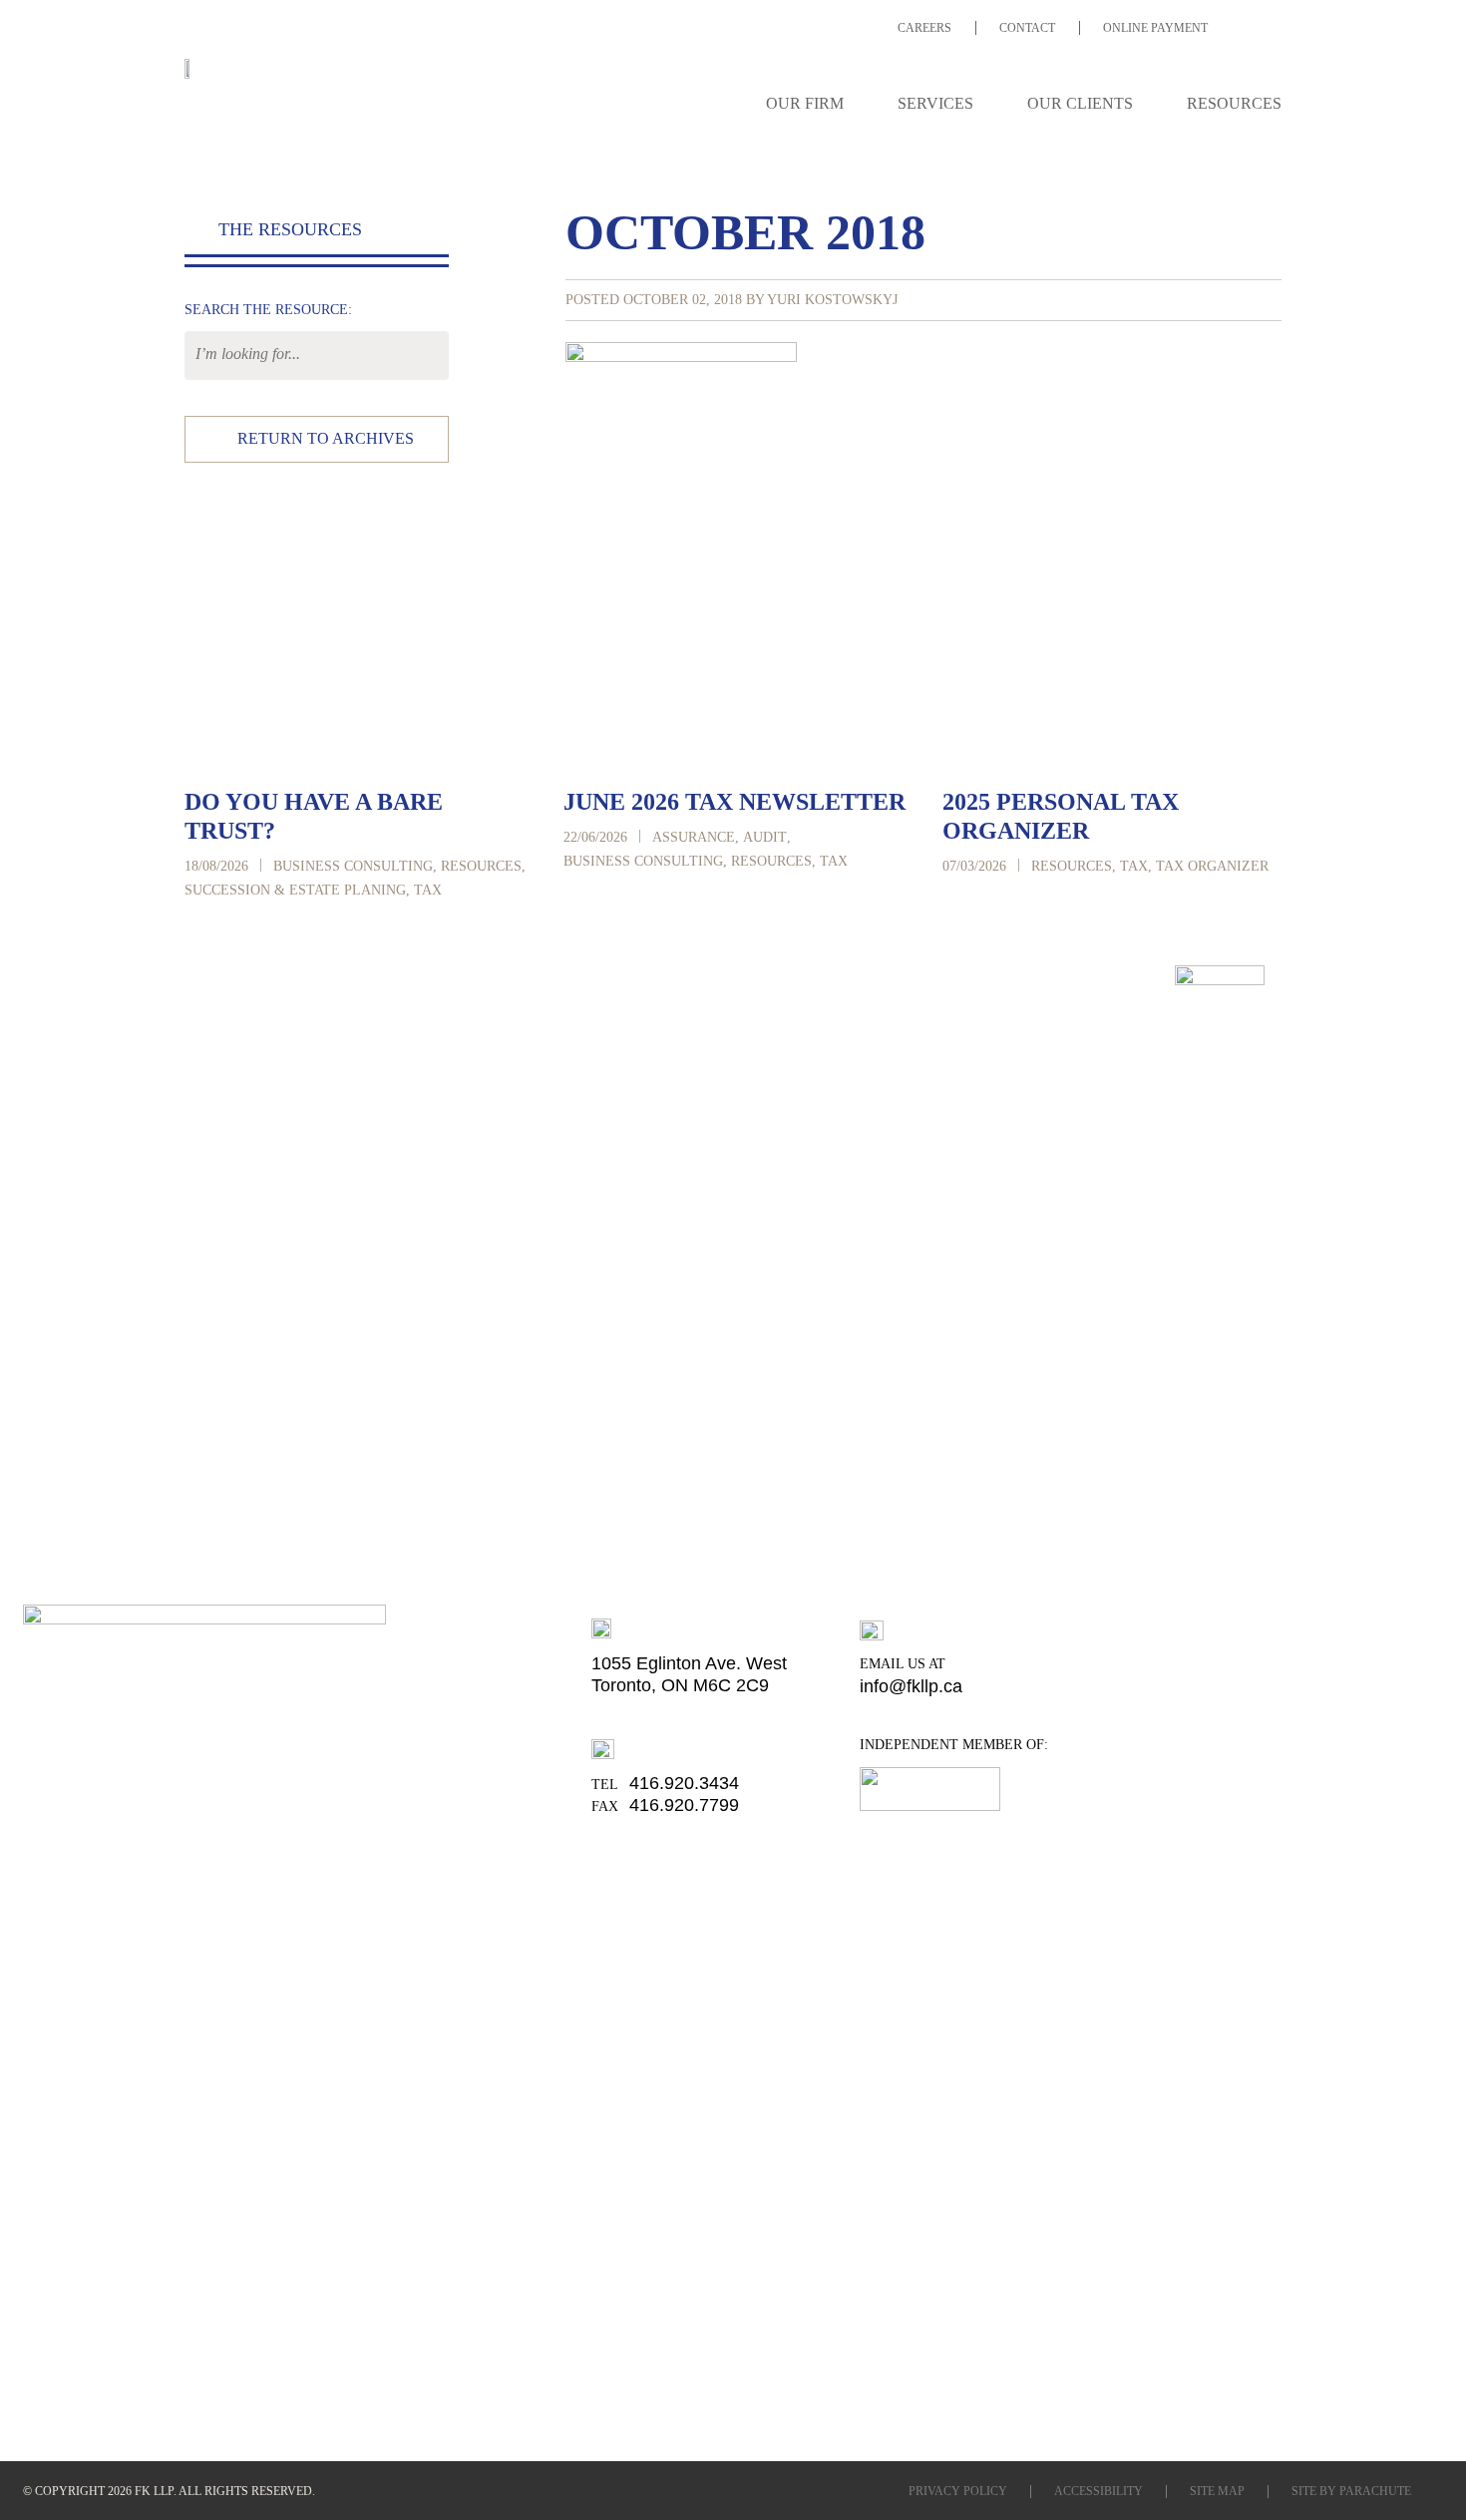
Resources (1234, 103)
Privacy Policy (958, 2491)
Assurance (694, 837)
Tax (428, 890)
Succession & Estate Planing (295, 890)
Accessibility (1099, 2491)
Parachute (1375, 2491)
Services (935, 103)
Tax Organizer (1212, 866)
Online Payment (1155, 28)
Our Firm (805, 103)
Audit (765, 837)
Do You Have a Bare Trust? (314, 816)
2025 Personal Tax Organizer (1061, 816)
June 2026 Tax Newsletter (734, 802)
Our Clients (1080, 103)
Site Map (1217, 2491)
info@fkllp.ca (911, 1686)
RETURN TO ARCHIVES (326, 438)
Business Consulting (353, 866)
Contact (1027, 28)
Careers (924, 28)
